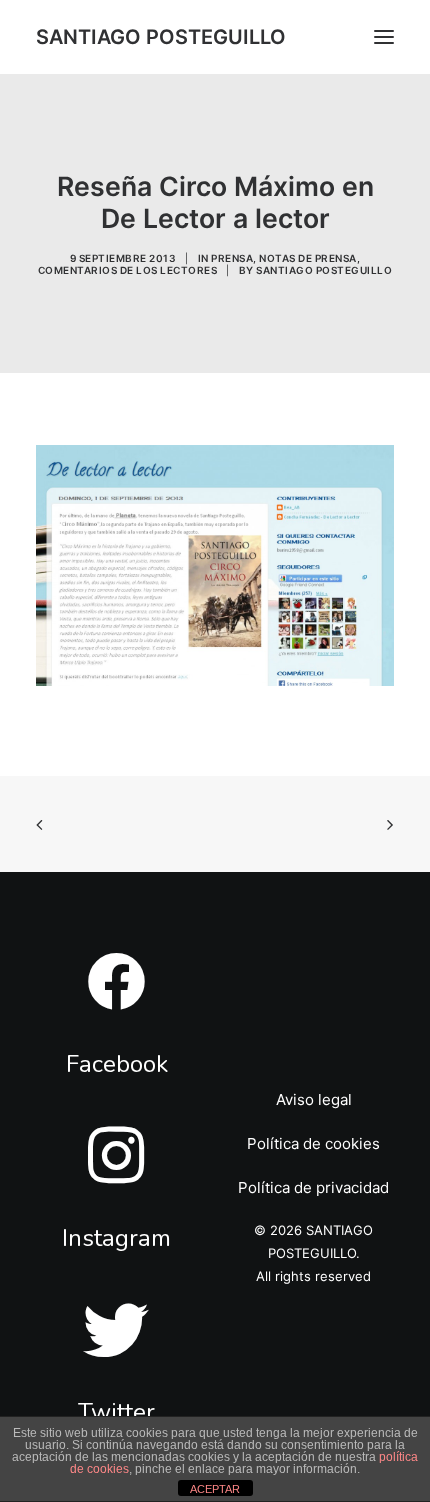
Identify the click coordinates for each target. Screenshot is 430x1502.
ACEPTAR (215, 1489)
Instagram (116, 1238)
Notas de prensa (308, 258)
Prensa (232, 258)
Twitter (116, 1412)
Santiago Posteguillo (324, 270)
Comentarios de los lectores (128, 270)
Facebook (117, 1064)
